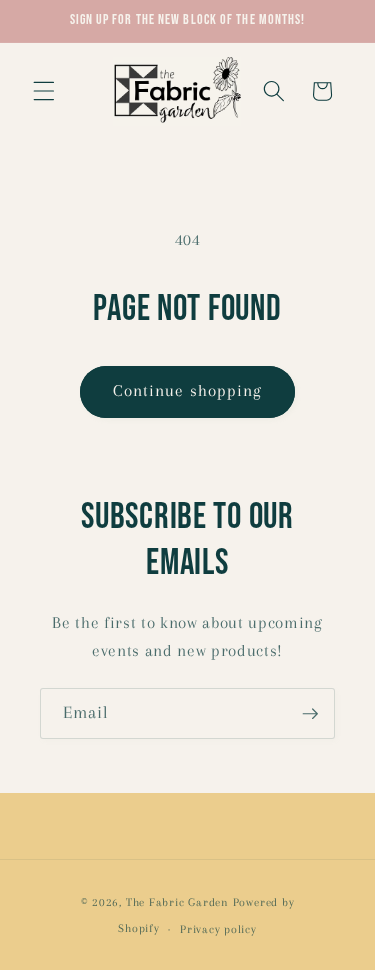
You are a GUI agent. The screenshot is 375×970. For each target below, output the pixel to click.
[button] (44, 91)
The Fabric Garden (177, 902)
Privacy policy (218, 929)
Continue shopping (188, 391)
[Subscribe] (310, 714)
